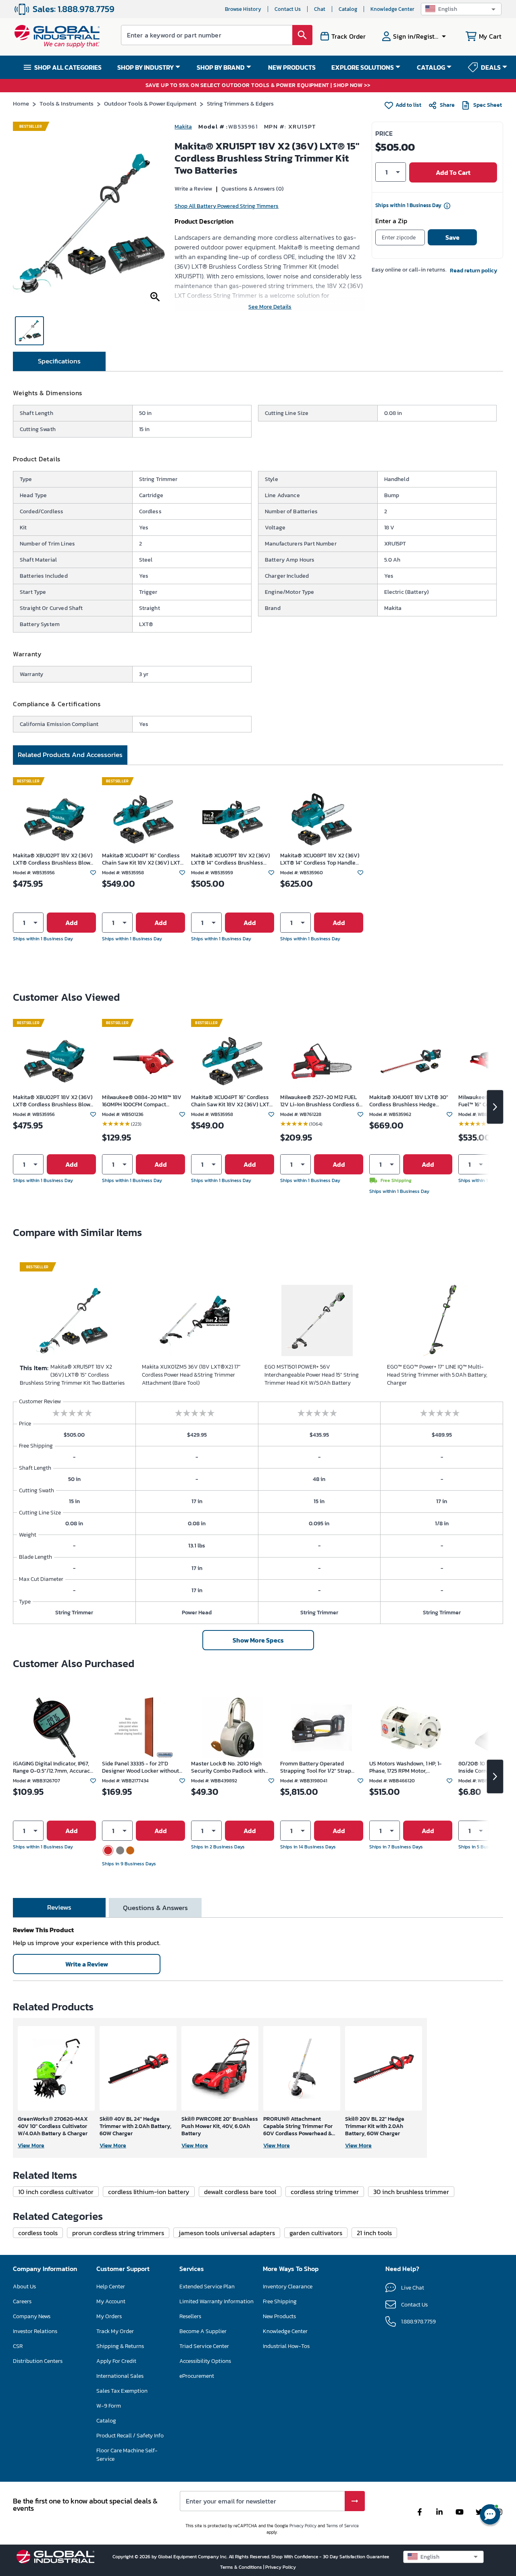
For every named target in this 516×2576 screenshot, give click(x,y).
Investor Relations (35, 2331)
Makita (183, 127)
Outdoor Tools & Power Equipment (150, 103)
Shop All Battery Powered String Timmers (227, 206)
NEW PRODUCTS (292, 67)
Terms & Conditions (242, 2567)
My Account (111, 2301)
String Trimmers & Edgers (240, 103)
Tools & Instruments (67, 103)
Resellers (190, 2316)
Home (21, 103)
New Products (279, 2316)
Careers (22, 2301)
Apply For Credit (116, 2361)
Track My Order (115, 2331)
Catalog (348, 9)
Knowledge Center (392, 9)
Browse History (243, 9)
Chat (320, 9)
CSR (18, 2346)
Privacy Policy (303, 2526)
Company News (32, 2316)
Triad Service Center (204, 2346)
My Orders (109, 2316)
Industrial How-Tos (286, 2346)
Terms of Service (342, 2526)
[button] (461, 9)
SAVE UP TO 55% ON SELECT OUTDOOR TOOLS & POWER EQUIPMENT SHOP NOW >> (258, 86)
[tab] (59, 361)
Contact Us (288, 9)
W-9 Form (109, 2406)
